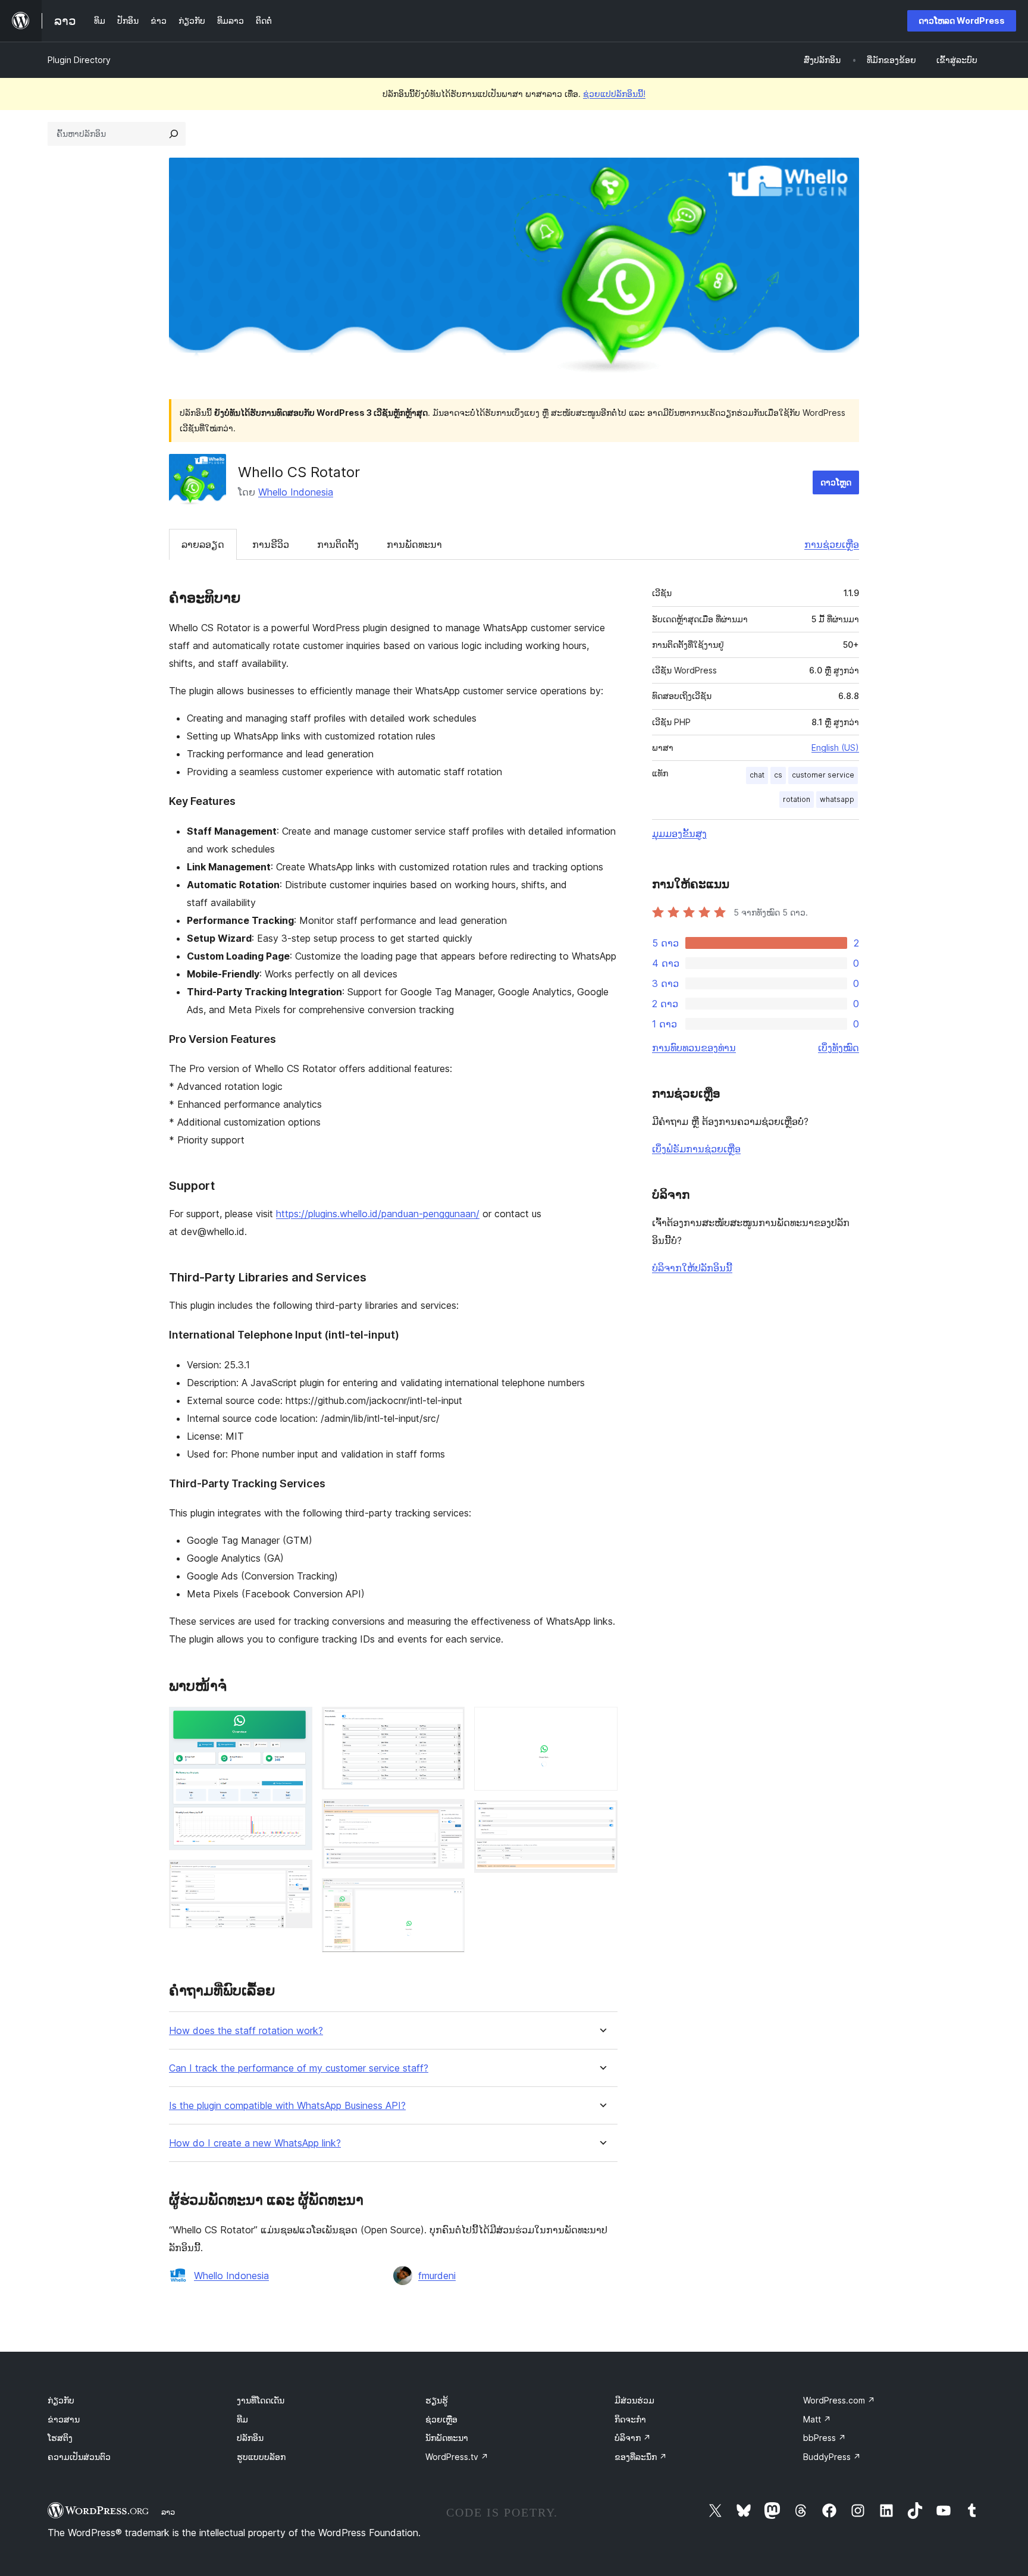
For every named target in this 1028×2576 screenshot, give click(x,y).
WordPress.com (839, 2400)
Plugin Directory (79, 60)
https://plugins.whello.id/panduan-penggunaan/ (378, 1214)
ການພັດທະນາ (414, 544)
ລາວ (168, 2512)
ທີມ (242, 2419)
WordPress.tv (457, 2457)
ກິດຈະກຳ (630, 2419)
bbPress (825, 2438)
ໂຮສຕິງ (60, 2438)
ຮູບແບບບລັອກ (261, 2457)
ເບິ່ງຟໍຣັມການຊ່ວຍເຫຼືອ (696, 1149)
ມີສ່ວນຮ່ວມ (634, 2400)
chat (757, 775)
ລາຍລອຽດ (203, 544)
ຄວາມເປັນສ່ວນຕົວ (79, 2457)
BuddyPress (832, 2457)
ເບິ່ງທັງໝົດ (839, 1048)
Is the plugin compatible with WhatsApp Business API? (287, 2106)
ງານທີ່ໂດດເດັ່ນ (261, 2400)
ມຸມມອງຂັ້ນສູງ (679, 833)
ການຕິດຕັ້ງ (338, 544)
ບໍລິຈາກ (633, 2438)
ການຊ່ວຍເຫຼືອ (832, 544)
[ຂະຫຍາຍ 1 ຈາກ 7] (296, 1723)
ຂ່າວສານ (64, 2419)
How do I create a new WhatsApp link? (255, 2143)
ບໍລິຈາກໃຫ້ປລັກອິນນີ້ (692, 1268)
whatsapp (837, 799)
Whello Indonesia (296, 492)
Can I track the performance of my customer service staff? (299, 2068)
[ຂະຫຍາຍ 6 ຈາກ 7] (601, 1723)
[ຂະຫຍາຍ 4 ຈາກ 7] (449, 1815)
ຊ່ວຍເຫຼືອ (441, 2419)
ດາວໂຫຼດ (836, 482)
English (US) (835, 748)
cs (778, 775)
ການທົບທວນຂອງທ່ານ (694, 1048)
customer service (823, 775)
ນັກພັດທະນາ (447, 2438)
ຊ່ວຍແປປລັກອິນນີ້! (614, 94)
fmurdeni (437, 2276)
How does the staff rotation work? (246, 2031)
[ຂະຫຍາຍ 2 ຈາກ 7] (296, 1876)
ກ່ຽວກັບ (61, 2400)
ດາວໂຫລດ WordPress (962, 21)
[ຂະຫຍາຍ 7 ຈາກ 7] (601, 1816)
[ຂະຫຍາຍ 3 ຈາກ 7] (449, 1723)
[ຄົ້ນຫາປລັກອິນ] (174, 134)
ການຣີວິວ (271, 544)
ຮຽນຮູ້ (437, 2400)
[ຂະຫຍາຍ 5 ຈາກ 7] (449, 1894)
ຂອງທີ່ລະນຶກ (641, 2457)
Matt (817, 2419)
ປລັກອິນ (250, 2438)
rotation (797, 799)
